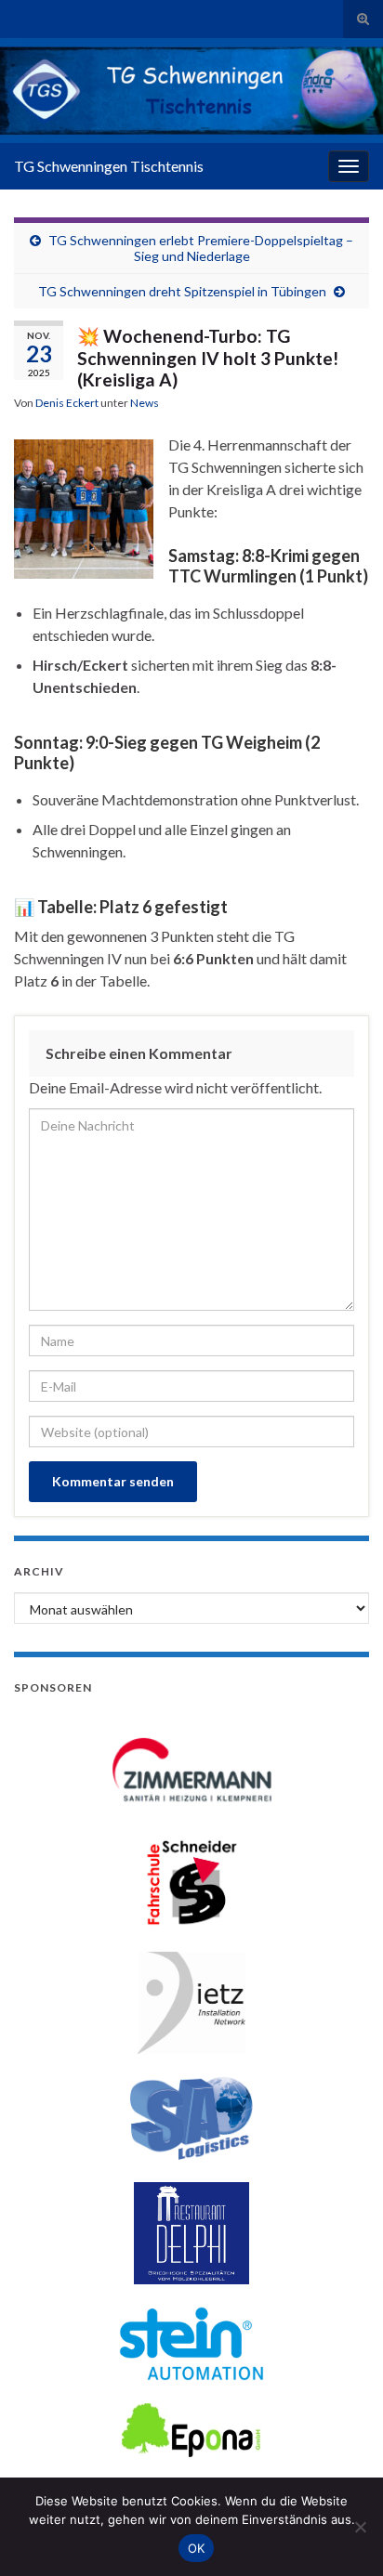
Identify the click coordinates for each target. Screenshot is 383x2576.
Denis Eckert (67, 403)
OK (197, 2548)
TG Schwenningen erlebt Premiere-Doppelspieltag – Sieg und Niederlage (201, 248)
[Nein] (360, 2527)
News (145, 403)
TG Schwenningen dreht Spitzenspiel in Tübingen (182, 291)
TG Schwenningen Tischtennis (109, 166)
